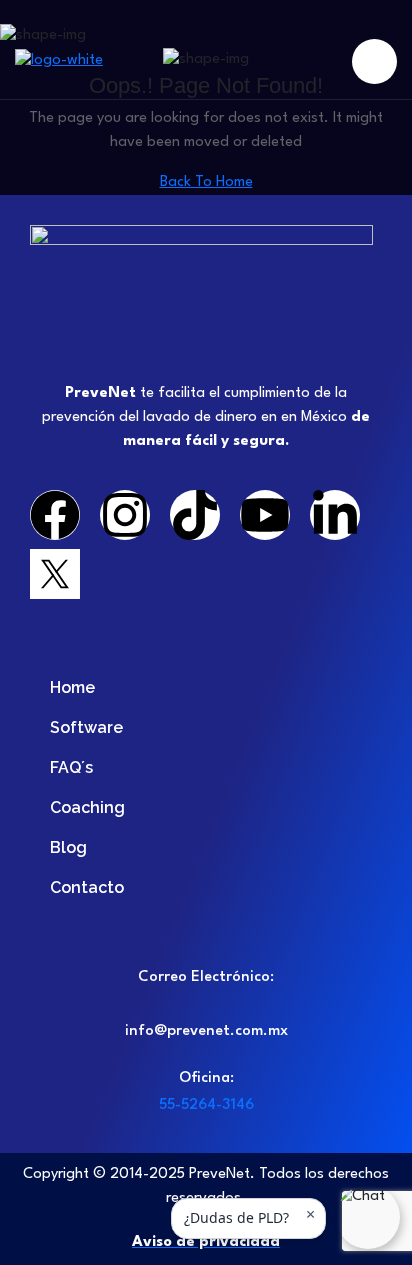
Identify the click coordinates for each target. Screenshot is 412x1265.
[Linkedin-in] (335, 515)
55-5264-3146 (206, 1105)
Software (86, 727)
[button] (368, 1217)
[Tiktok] (195, 515)
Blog (68, 847)
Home (72, 687)
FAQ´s (71, 767)
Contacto (87, 887)
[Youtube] (265, 515)
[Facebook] (55, 515)
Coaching (87, 807)
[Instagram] (125, 515)
